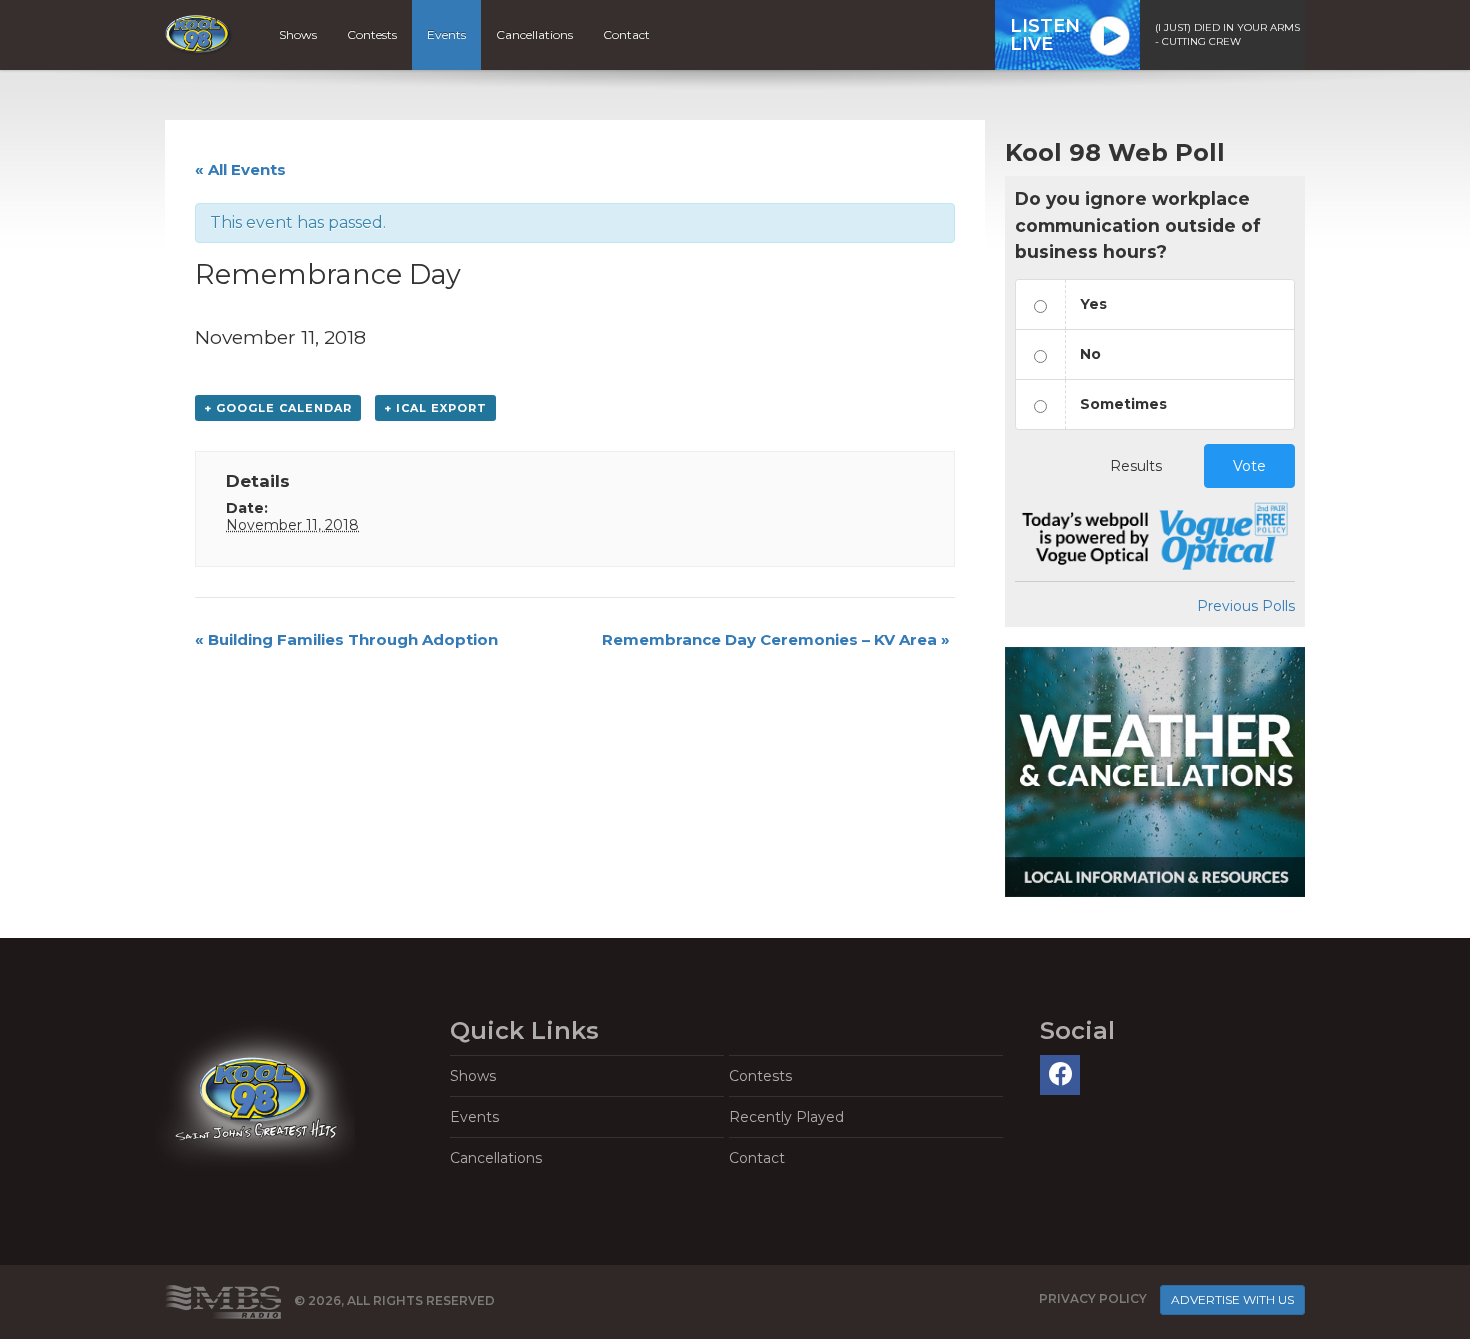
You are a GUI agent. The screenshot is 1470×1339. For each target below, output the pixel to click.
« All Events (240, 169)
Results (1136, 466)
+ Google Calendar (278, 408)
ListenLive (1045, 35)
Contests (372, 34)
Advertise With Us (1232, 1299)
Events (446, 34)
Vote (1249, 466)
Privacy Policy (1093, 1298)
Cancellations (534, 34)
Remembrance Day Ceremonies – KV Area (776, 639)
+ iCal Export (435, 408)
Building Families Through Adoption (346, 639)
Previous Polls (1246, 606)
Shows (298, 34)
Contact (626, 34)
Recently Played (786, 1117)
